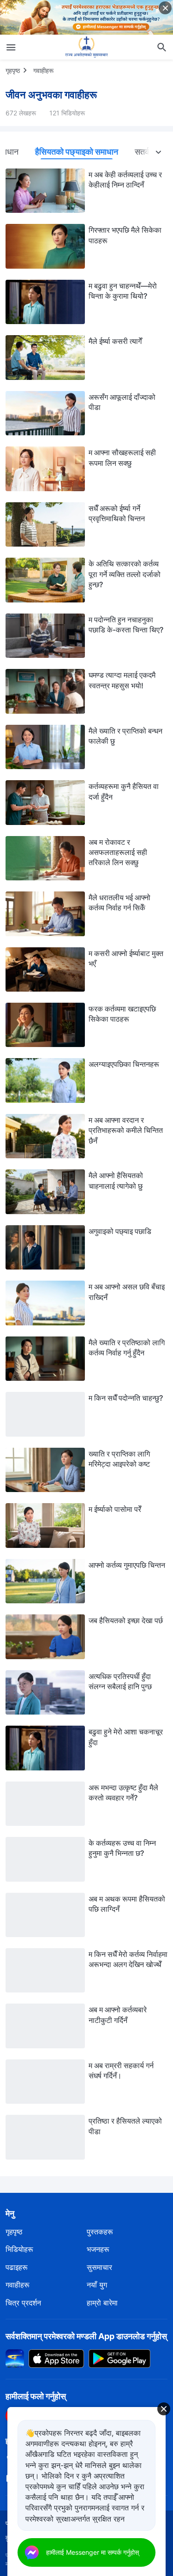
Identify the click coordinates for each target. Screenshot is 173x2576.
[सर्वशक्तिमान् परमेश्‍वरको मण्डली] (87, 47)
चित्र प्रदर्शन (23, 2303)
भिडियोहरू (19, 2249)
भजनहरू (98, 2249)
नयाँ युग (97, 2285)
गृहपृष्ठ (13, 70)
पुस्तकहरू (100, 2232)
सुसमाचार (99, 2267)
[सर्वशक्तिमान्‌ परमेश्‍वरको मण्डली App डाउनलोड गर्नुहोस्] (15, 2358)
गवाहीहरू (43, 70)
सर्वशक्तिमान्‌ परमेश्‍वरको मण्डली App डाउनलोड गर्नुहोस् (86, 2336)
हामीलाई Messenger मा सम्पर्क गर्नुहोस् (92, 2552)
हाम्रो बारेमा (102, 2303)
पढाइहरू (17, 2267)
